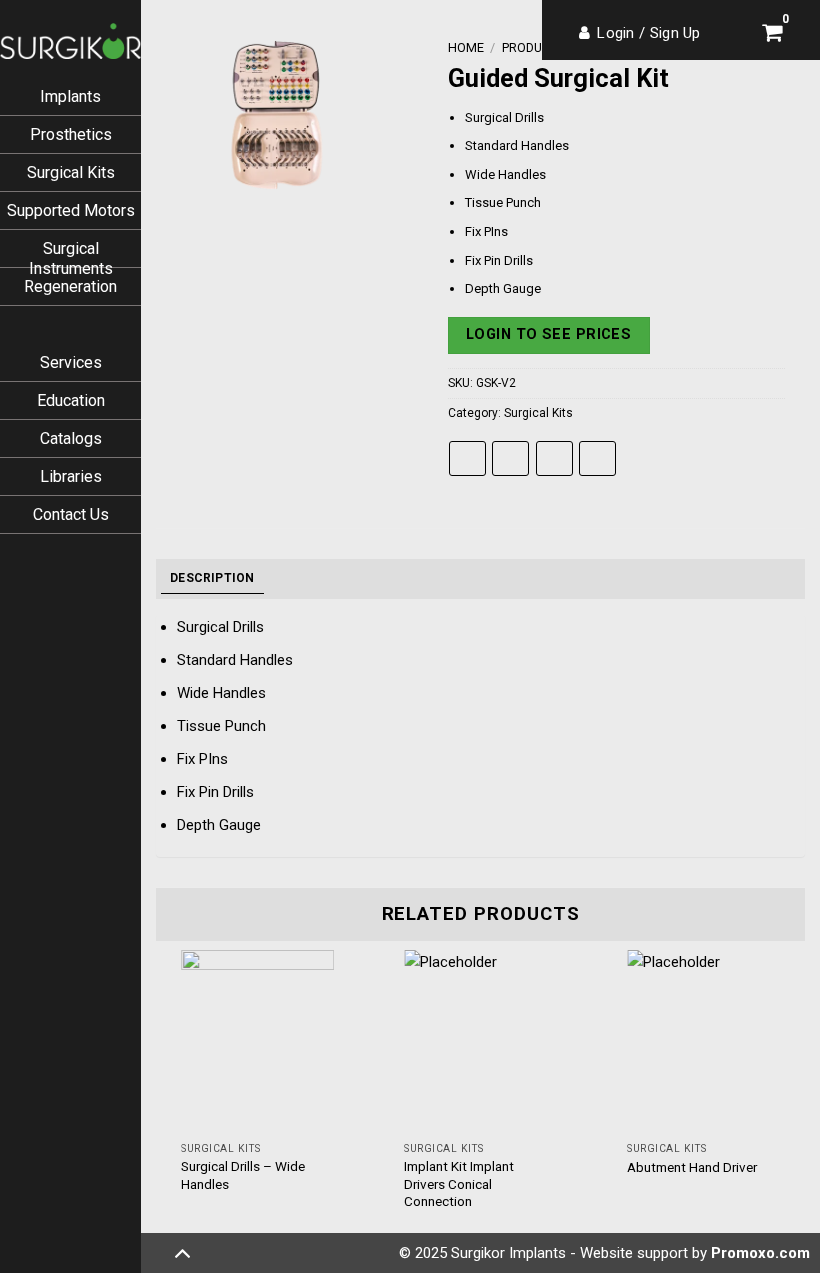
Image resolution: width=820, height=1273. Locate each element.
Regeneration (70, 286)
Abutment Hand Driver (692, 1167)
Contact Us (71, 514)
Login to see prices (548, 334)
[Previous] (157, 1099)
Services (71, 362)
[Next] (804, 1099)
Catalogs (71, 438)
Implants (70, 96)
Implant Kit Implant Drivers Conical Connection (459, 1183)
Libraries (71, 476)
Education (71, 400)
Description (212, 578)
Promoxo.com (760, 1253)
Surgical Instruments (71, 258)
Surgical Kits (71, 172)
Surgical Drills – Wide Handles (243, 1175)
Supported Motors (71, 210)
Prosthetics (71, 134)
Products (533, 47)
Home (466, 47)
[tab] (212, 579)
